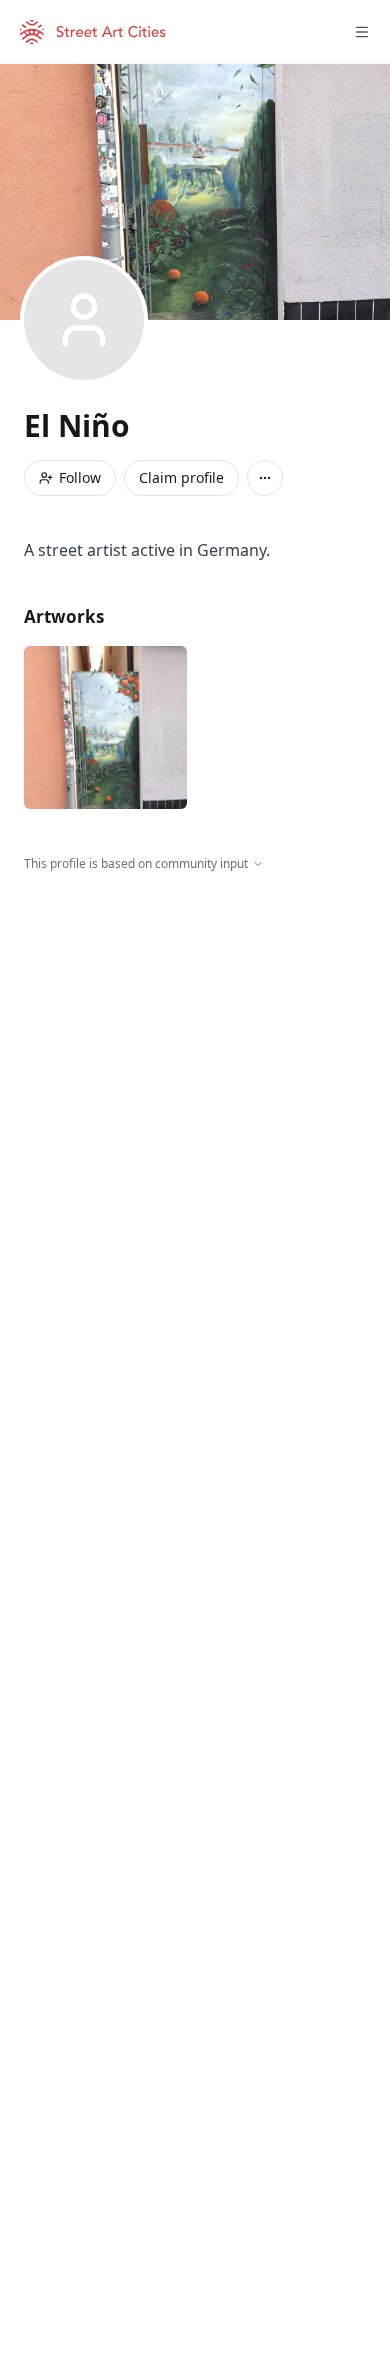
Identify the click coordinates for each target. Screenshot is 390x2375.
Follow (80, 477)
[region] (195, 1057)
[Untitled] (105, 727)
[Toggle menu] (362, 32)
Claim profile (181, 477)
